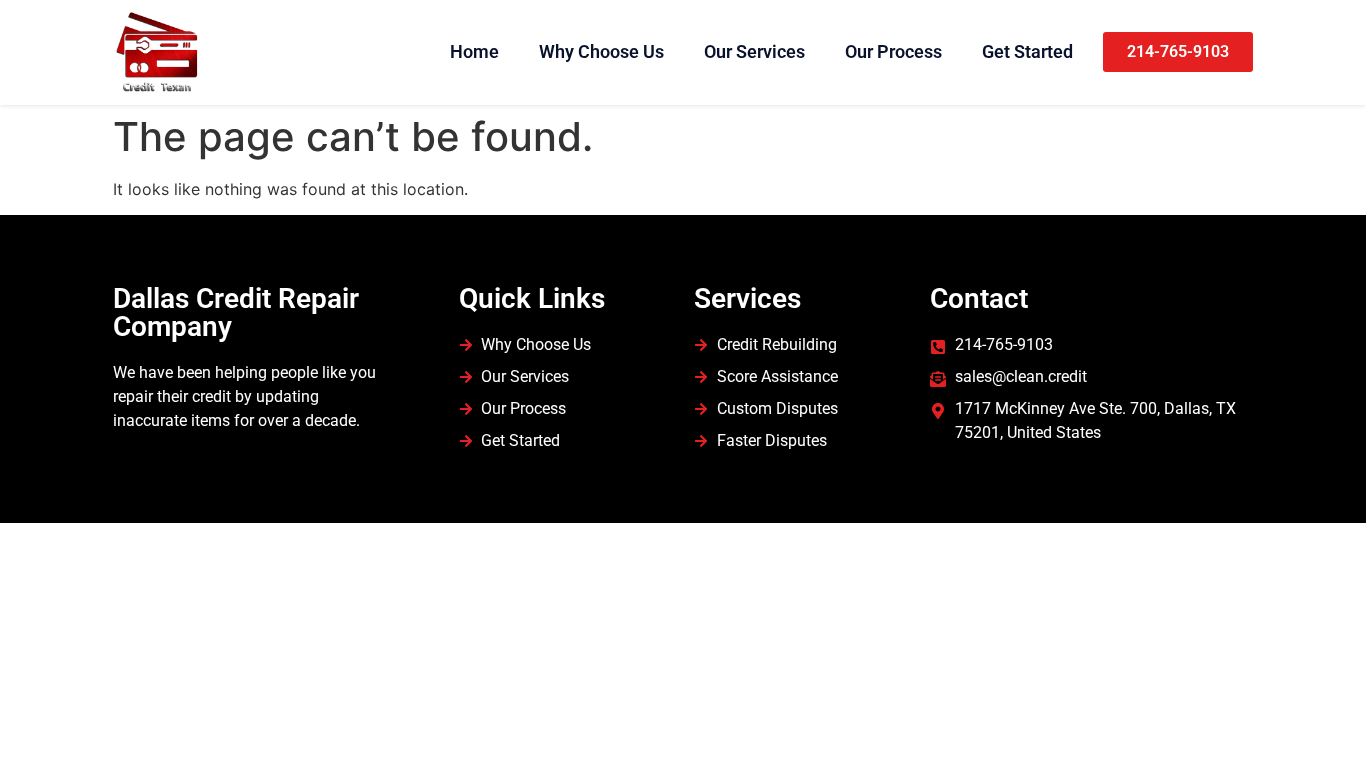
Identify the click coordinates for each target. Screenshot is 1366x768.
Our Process (893, 51)
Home (474, 51)
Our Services (754, 51)
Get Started (1027, 51)
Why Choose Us (601, 51)
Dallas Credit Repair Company (236, 312)
